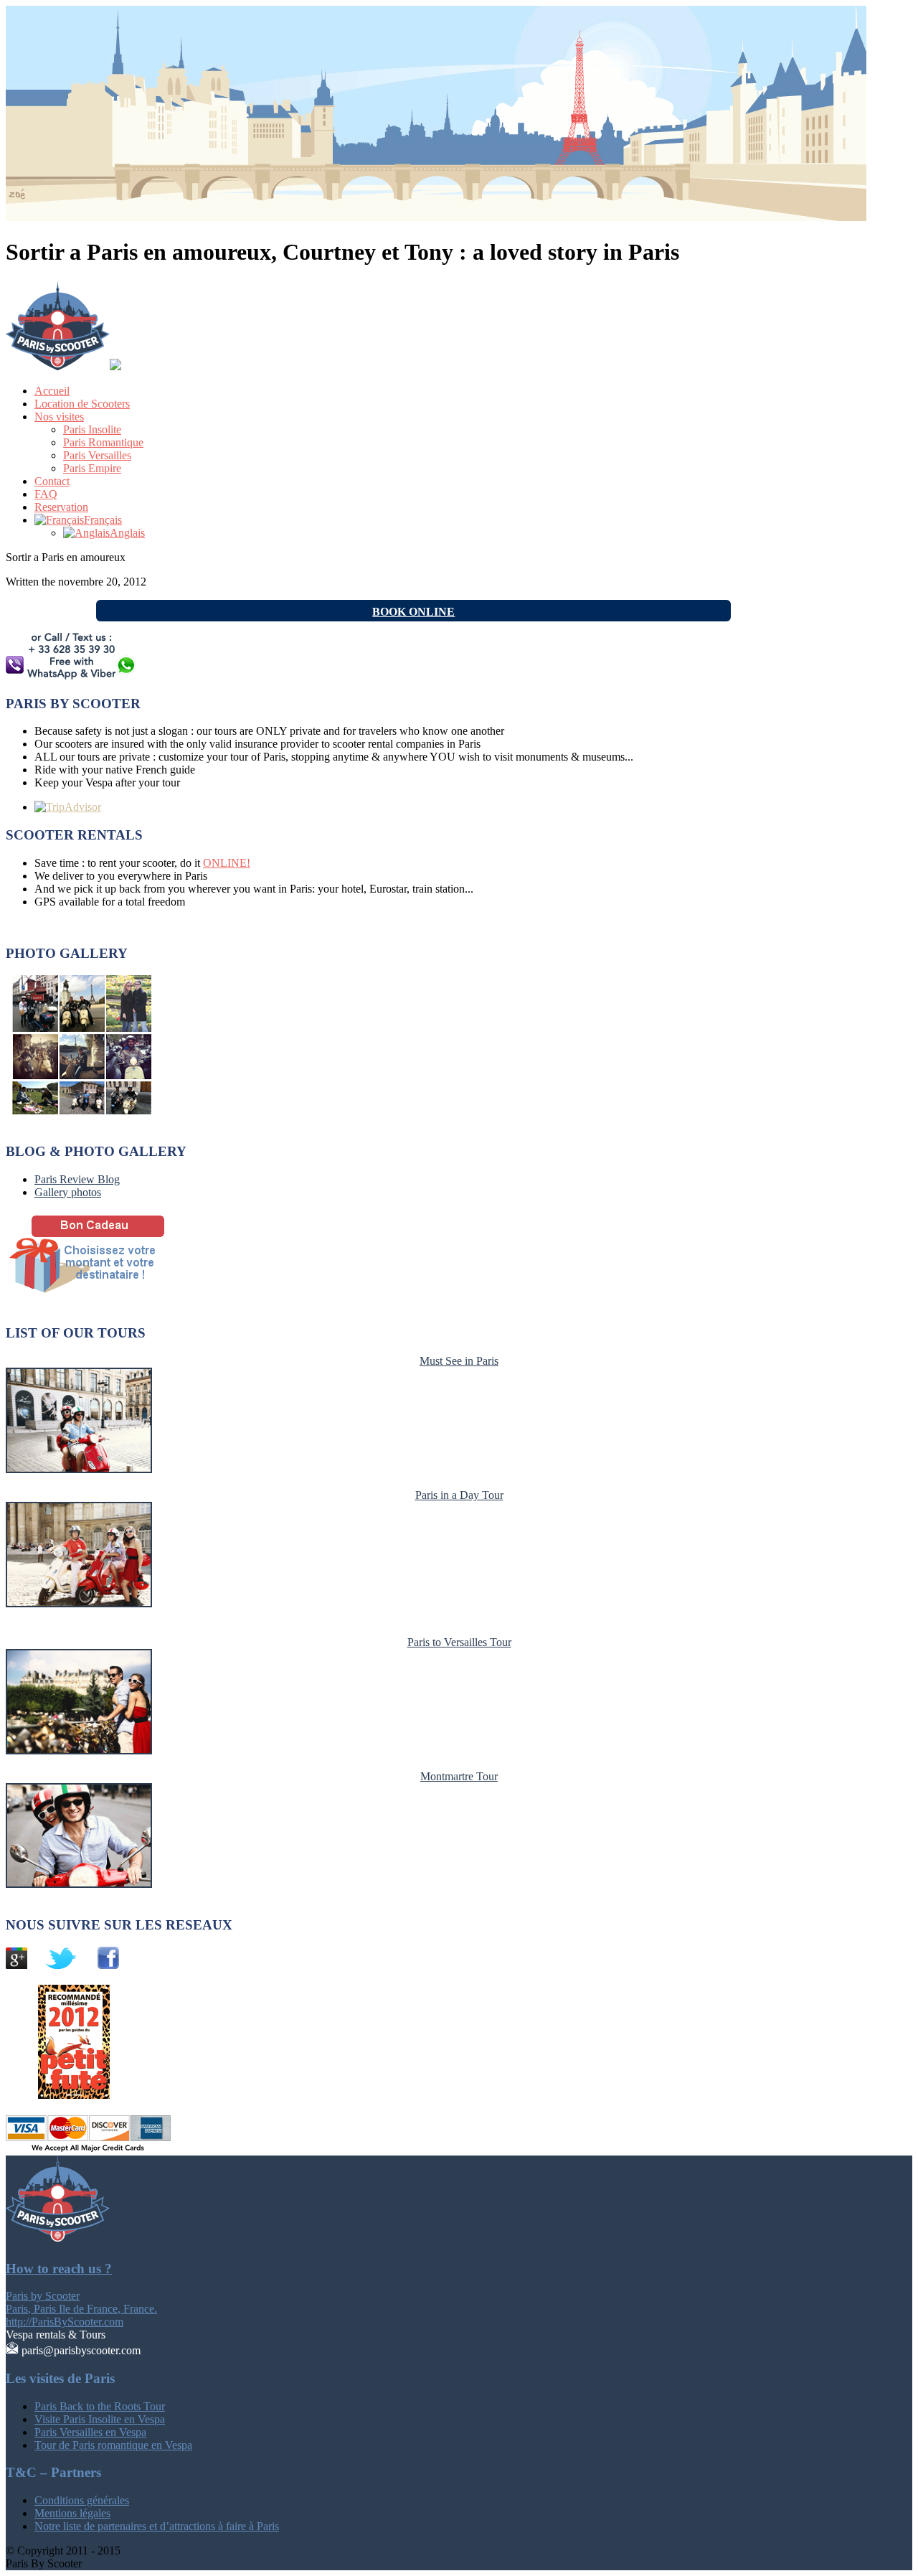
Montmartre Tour (459, 1776)
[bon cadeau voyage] (106, 1293)
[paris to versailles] (79, 1750)
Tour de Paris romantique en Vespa (113, 2445)
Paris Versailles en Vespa (90, 2432)
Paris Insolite (92, 429)
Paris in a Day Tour (459, 1495)
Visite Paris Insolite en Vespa (100, 2419)
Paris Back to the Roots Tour (100, 2406)
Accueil (52, 391)
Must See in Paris (459, 1361)
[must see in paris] (79, 1469)
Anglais (127, 533)
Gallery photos (68, 1192)
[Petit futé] (60, 2095)
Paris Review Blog (77, 1179)
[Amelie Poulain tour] (79, 1884)
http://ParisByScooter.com (65, 2322)
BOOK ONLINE (413, 612)
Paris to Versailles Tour (459, 1642)
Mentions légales (72, 2513)
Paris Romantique (103, 442)
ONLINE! (227, 863)
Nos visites (59, 417)
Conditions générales (82, 2500)
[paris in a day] (79, 1603)
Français (103, 520)
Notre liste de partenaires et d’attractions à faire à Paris (157, 2526)
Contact (52, 481)
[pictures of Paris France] (85, 1110)
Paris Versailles (97, 455)
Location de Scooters (82, 404)
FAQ (46, 494)
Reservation (61, 507)
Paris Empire (92, 468)
